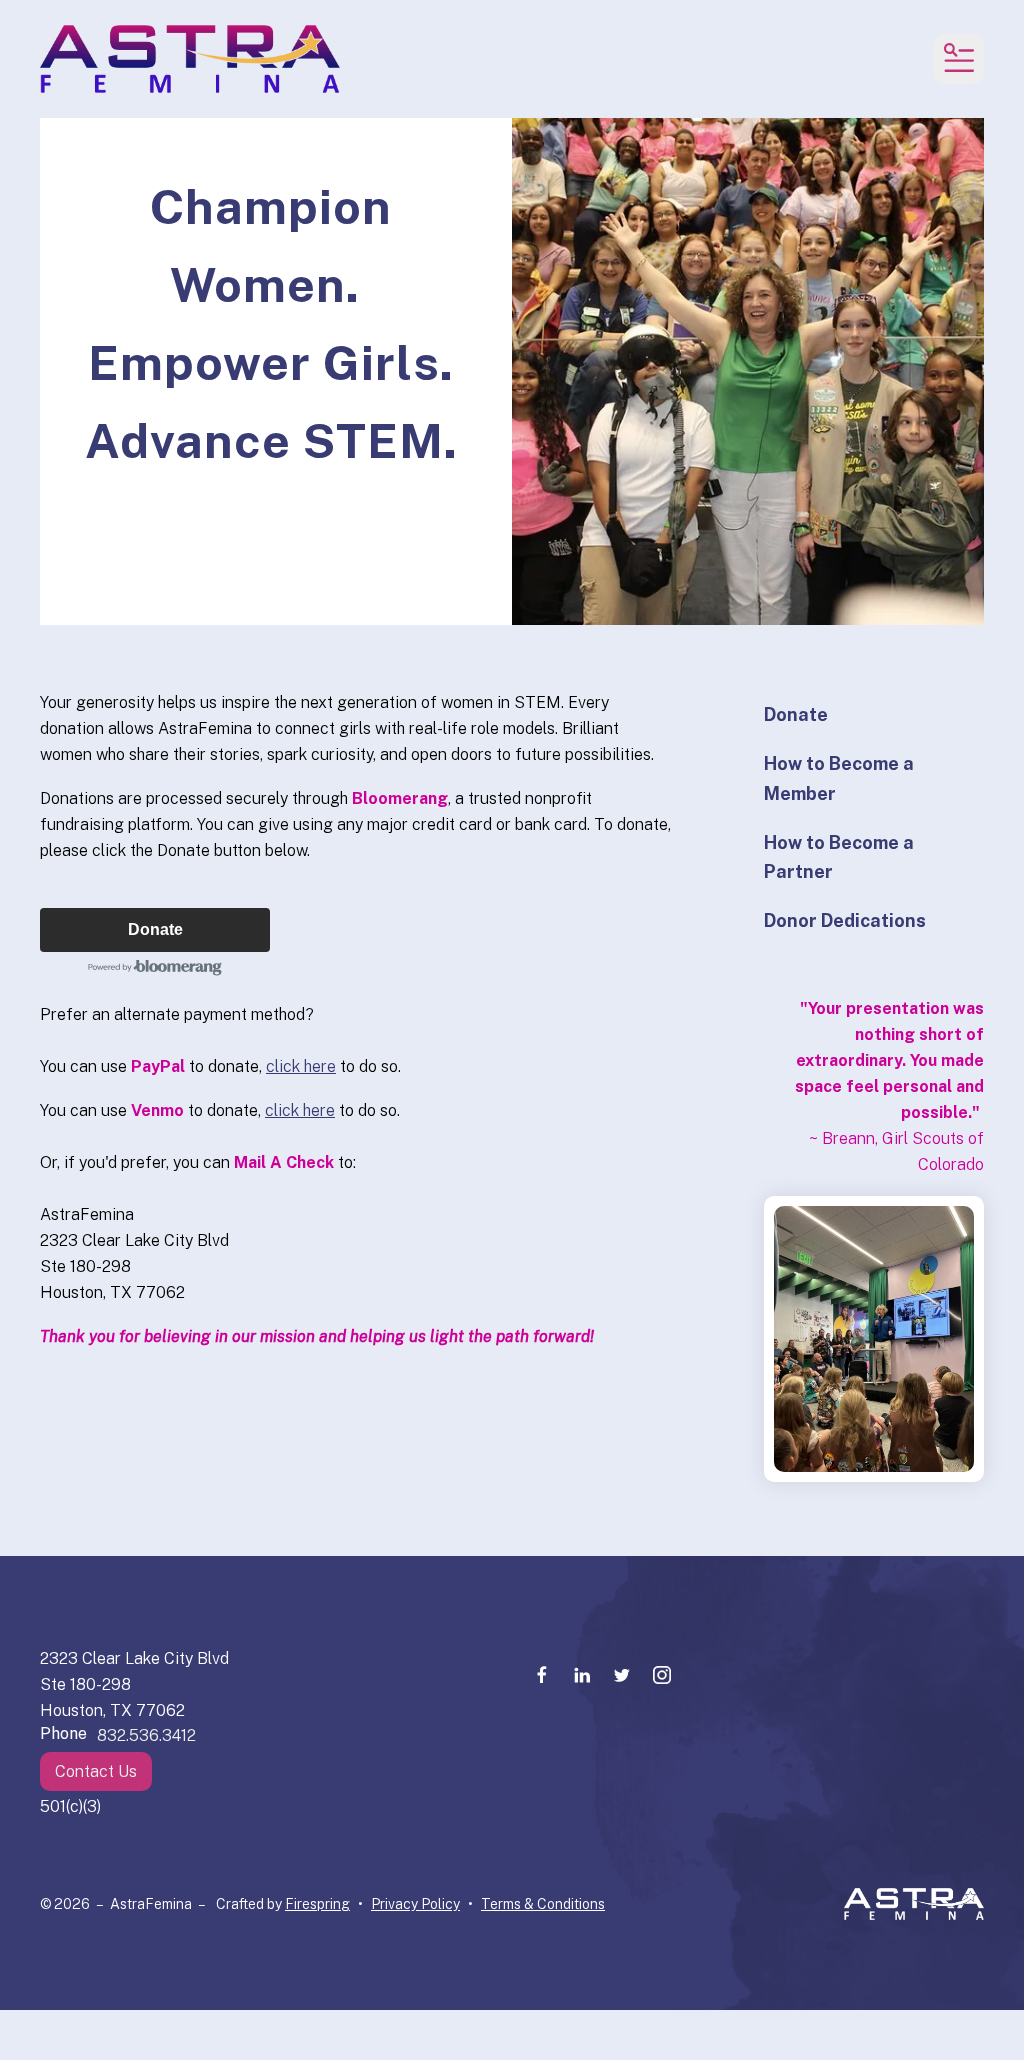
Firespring (317, 1904)
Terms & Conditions (543, 1904)
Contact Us (96, 1771)
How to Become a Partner (839, 857)
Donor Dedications (845, 920)
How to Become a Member (839, 778)
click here (301, 1066)
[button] (959, 59)
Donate (155, 929)
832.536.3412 (146, 1735)
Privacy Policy (415, 1904)
